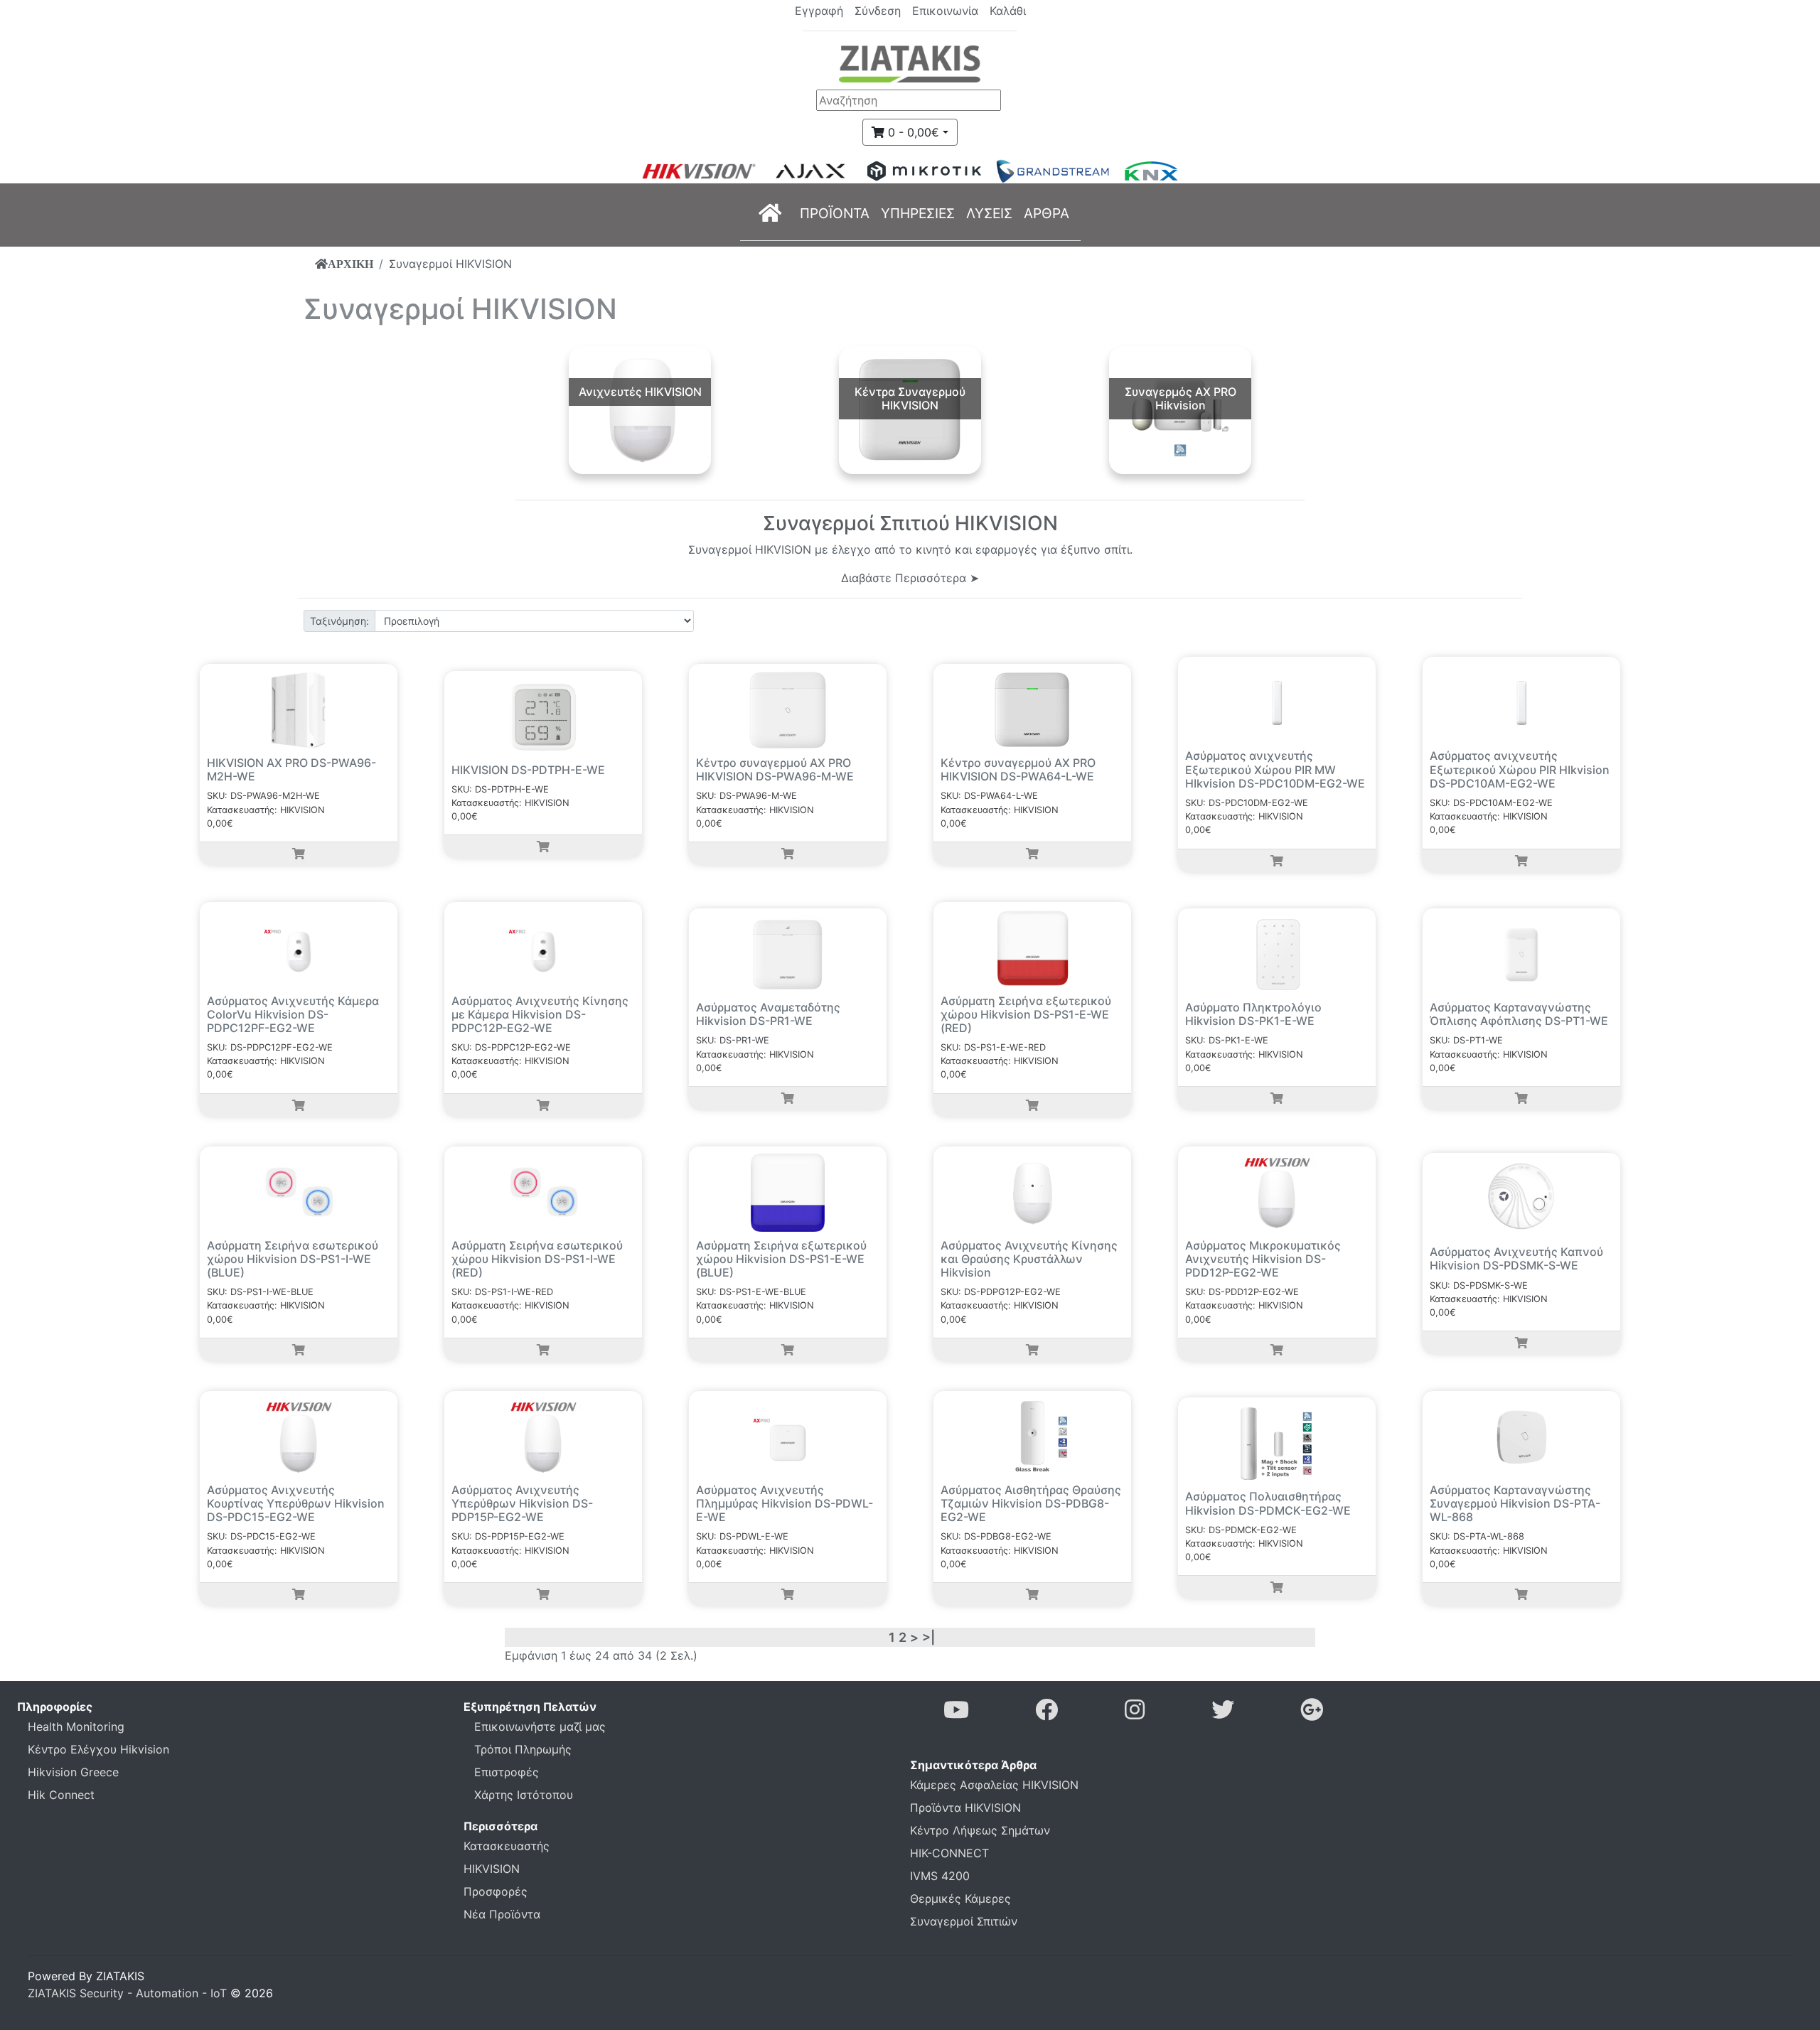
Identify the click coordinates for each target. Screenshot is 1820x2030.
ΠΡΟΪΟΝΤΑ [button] (835, 213)
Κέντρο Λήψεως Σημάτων (980, 1830)
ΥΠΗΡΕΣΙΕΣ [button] (918, 213)
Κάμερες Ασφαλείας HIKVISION (994, 1785)
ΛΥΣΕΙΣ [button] (989, 213)
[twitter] (1223, 1714)
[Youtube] (956, 1714)
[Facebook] (1046, 1714)
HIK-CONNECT (949, 1853)
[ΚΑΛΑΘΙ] (299, 854)
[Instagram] (1135, 1714)
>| (928, 1637)
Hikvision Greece (73, 1772)
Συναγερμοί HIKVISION (450, 264)
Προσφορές (496, 1891)
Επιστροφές (507, 1772)
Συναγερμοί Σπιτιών (964, 1921)
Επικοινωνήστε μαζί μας (540, 1726)
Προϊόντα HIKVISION (965, 1808)
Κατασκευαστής (507, 1846)
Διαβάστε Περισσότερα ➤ (910, 578)
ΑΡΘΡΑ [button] (1046, 213)
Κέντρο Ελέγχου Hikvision (98, 1749)
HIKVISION (492, 1869)
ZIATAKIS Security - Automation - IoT (127, 1993)
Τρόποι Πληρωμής (523, 1749)
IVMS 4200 (940, 1876)
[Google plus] (1312, 1714)
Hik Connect (61, 1795)
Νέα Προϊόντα (502, 1914)
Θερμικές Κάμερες (960, 1899)
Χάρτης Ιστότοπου (524, 1795)
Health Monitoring (76, 1726)
